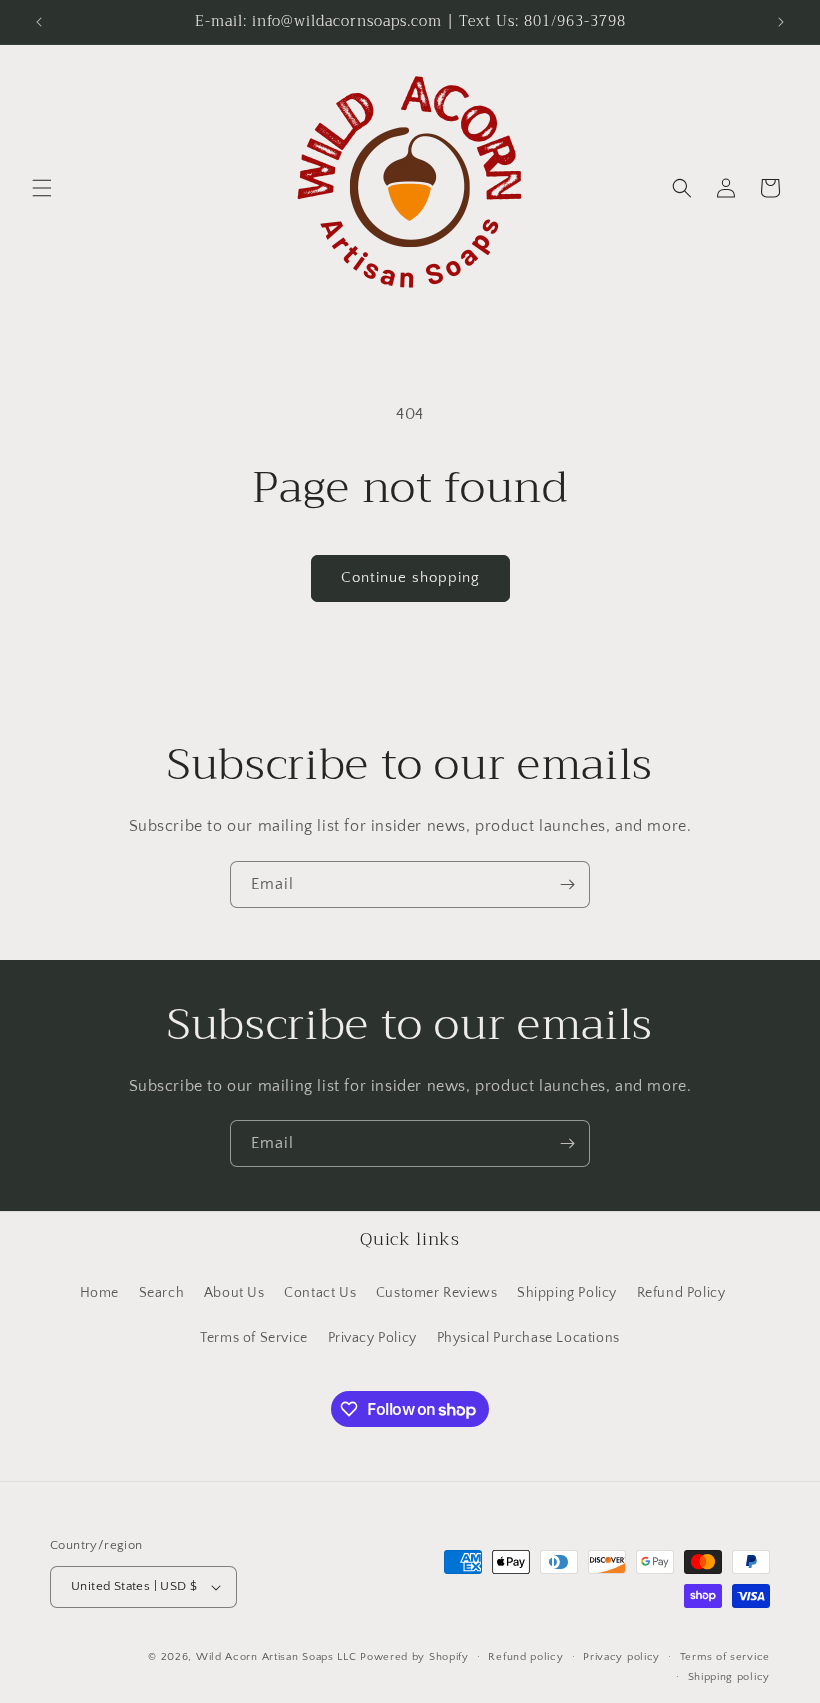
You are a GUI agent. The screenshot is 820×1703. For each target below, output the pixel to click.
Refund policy (525, 1657)
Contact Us (320, 1293)
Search (162, 1293)
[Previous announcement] (39, 22)
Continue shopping (410, 577)
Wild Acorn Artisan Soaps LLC (276, 1657)
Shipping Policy (567, 1293)
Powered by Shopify (414, 1657)
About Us (234, 1293)
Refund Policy (681, 1293)
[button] (42, 188)
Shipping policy (729, 1677)
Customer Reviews (437, 1293)
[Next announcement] (781, 22)
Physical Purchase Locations (528, 1338)
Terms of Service (254, 1338)
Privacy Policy (372, 1338)
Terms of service (725, 1657)
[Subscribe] (567, 884)
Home (99, 1293)
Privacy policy (621, 1657)
